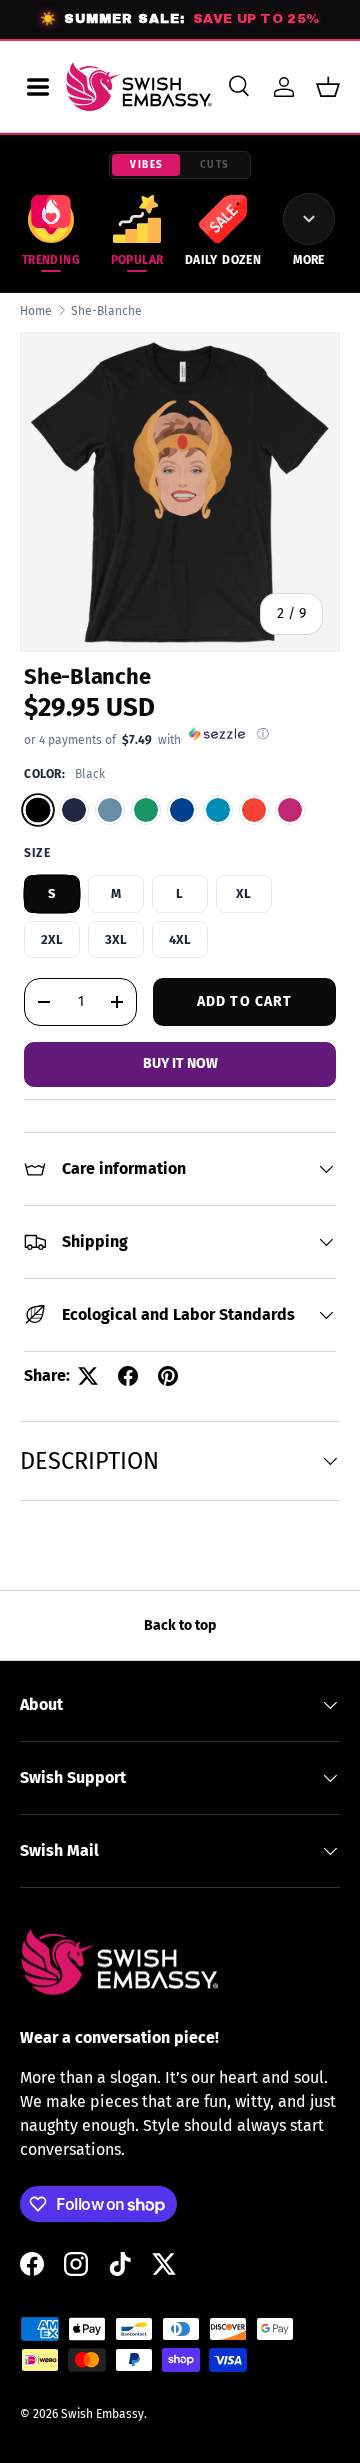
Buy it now (180, 1063)
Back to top (180, 1625)
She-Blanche (106, 311)
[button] (328, 87)
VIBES (147, 165)
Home (36, 311)
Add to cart (244, 1001)
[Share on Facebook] (128, 1376)
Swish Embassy (102, 2414)
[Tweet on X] (88, 1376)
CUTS (215, 165)
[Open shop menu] (38, 87)
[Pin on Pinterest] (168, 1376)
